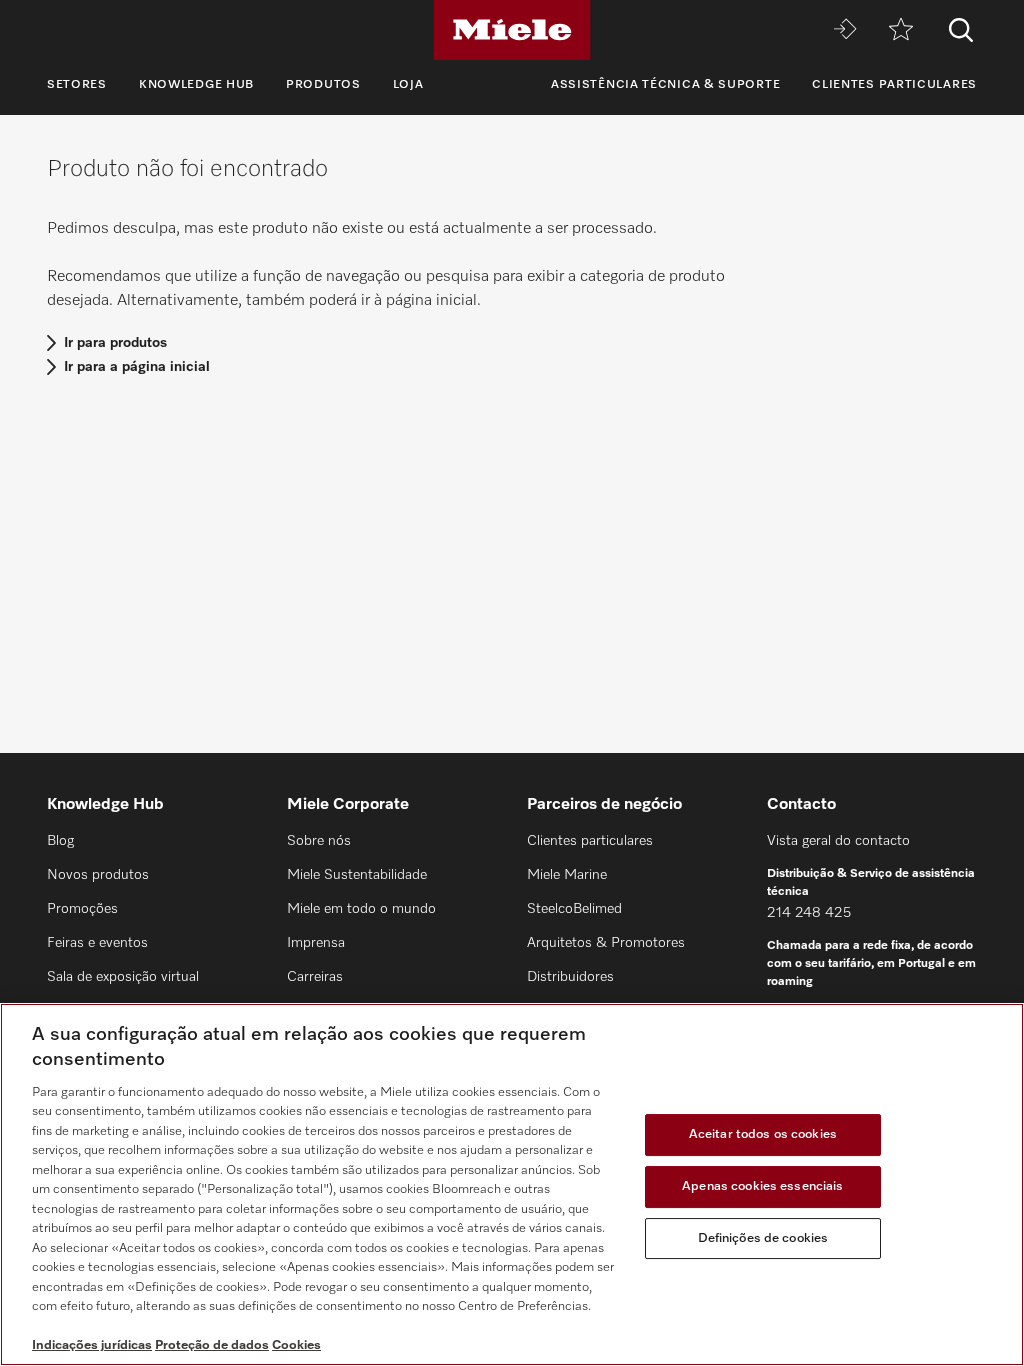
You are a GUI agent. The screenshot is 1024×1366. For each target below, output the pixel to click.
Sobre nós (319, 841)
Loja (408, 85)
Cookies (296, 1345)
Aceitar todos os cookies (763, 1135)
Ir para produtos (115, 343)
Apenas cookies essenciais (762, 1186)
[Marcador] (901, 30)
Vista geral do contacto (838, 841)
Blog (60, 841)
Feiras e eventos (97, 943)
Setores (77, 85)
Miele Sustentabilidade (357, 875)
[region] (512, 1184)
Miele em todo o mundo (361, 909)
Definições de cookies (763, 1238)
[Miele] (512, 30)
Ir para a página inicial (137, 367)
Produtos (323, 85)
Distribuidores (570, 977)
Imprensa (316, 943)
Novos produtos (98, 875)
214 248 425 (809, 913)
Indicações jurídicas (92, 1345)
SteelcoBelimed (574, 909)
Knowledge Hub (196, 85)
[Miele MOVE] (845, 30)
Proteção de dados (212, 1345)
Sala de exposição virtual (123, 977)
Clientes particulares (894, 85)
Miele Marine (567, 875)
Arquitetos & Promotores (606, 943)
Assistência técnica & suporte (665, 85)
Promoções (82, 909)
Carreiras (315, 977)
